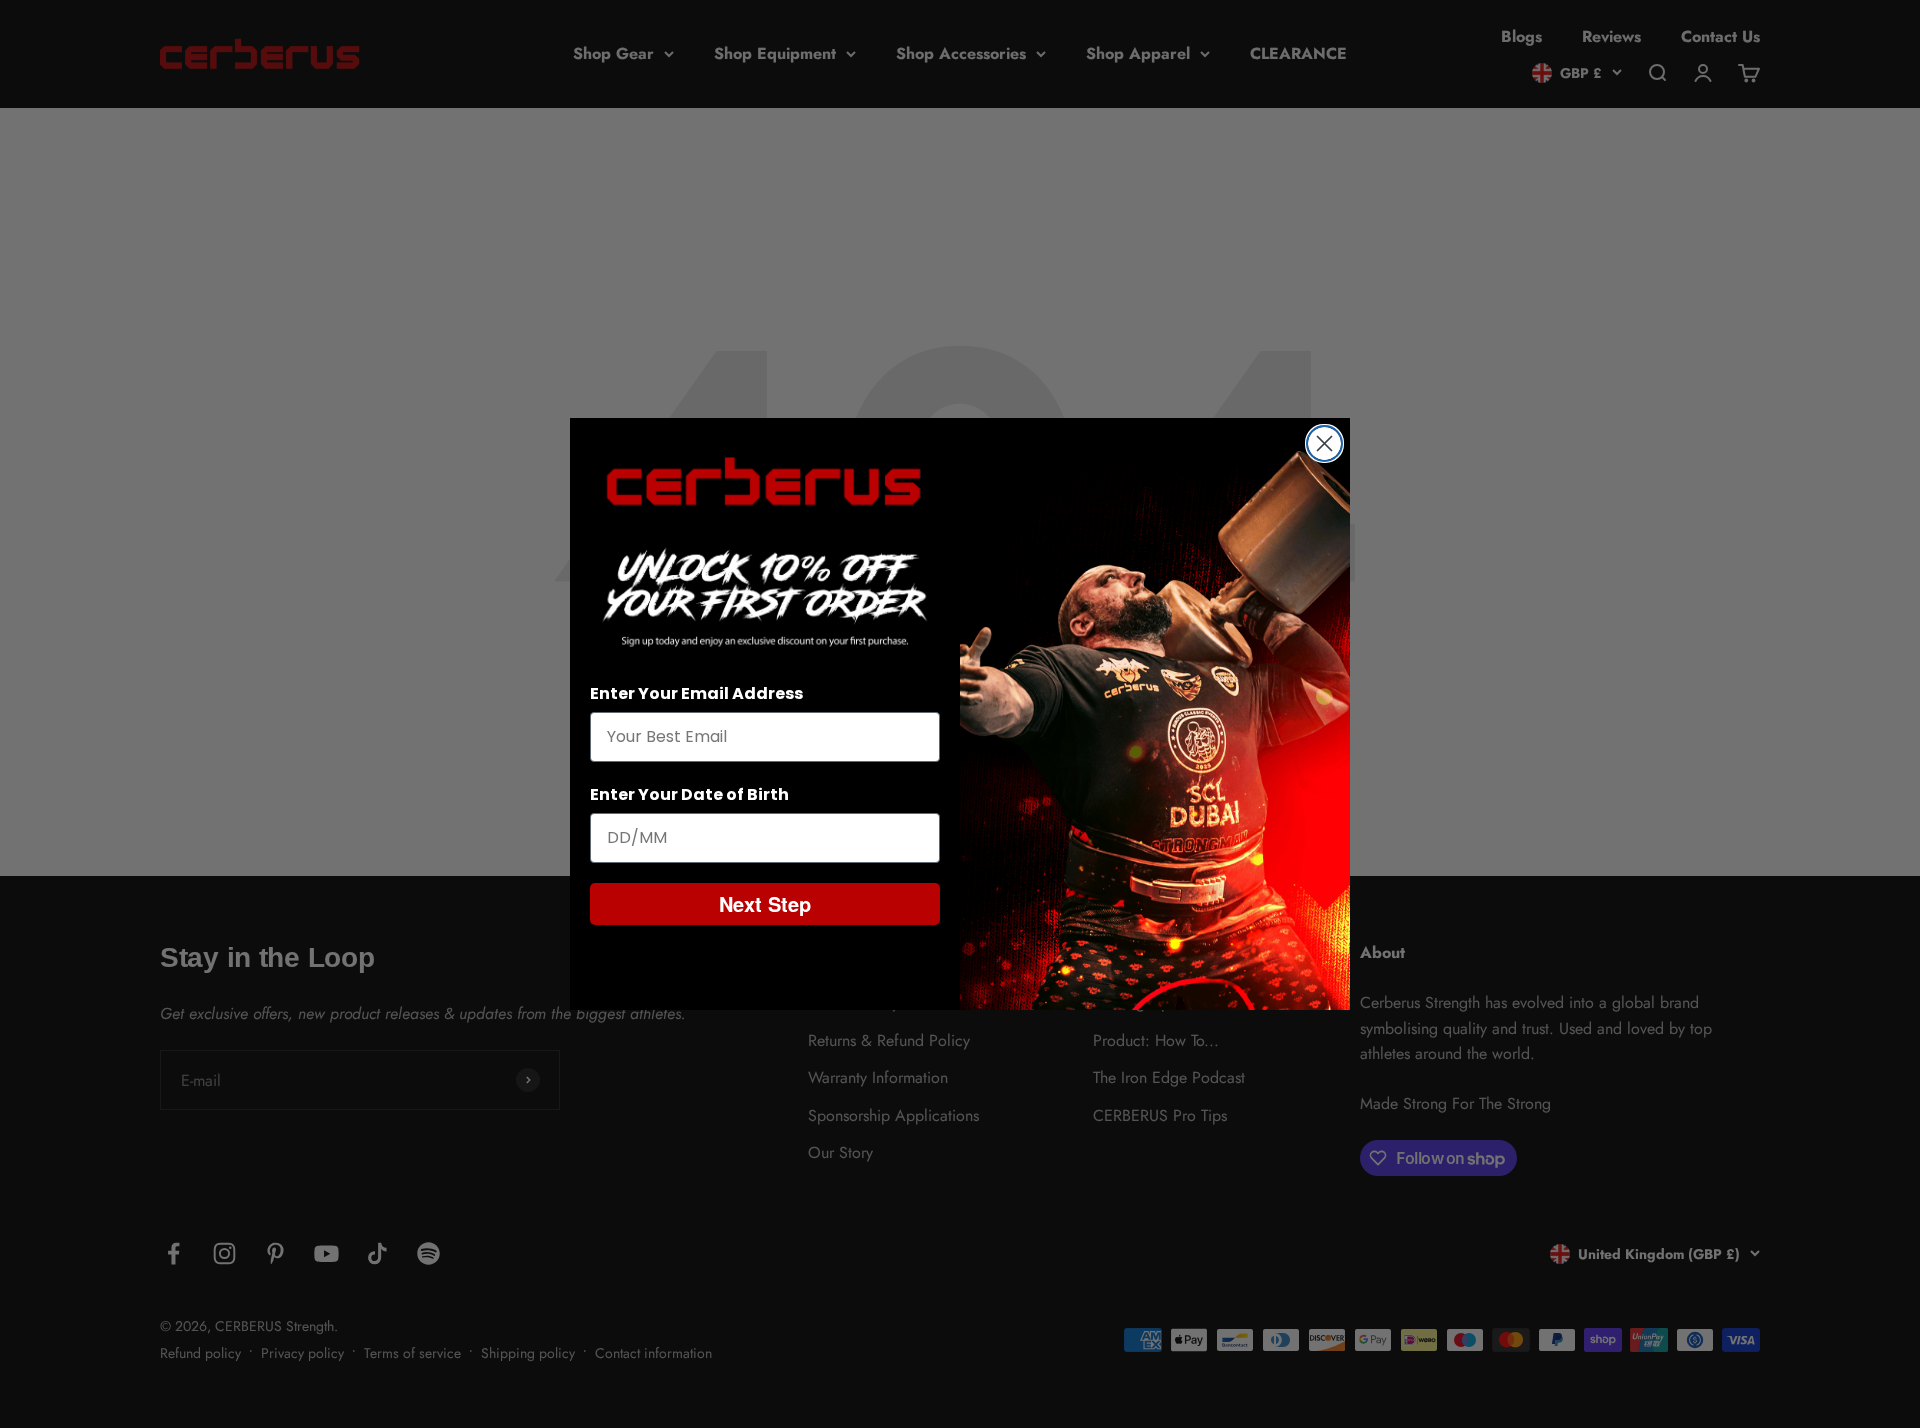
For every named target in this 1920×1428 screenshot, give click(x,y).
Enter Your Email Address (696, 693)
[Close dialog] (1324, 443)
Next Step (765, 903)
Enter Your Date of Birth (689, 794)
